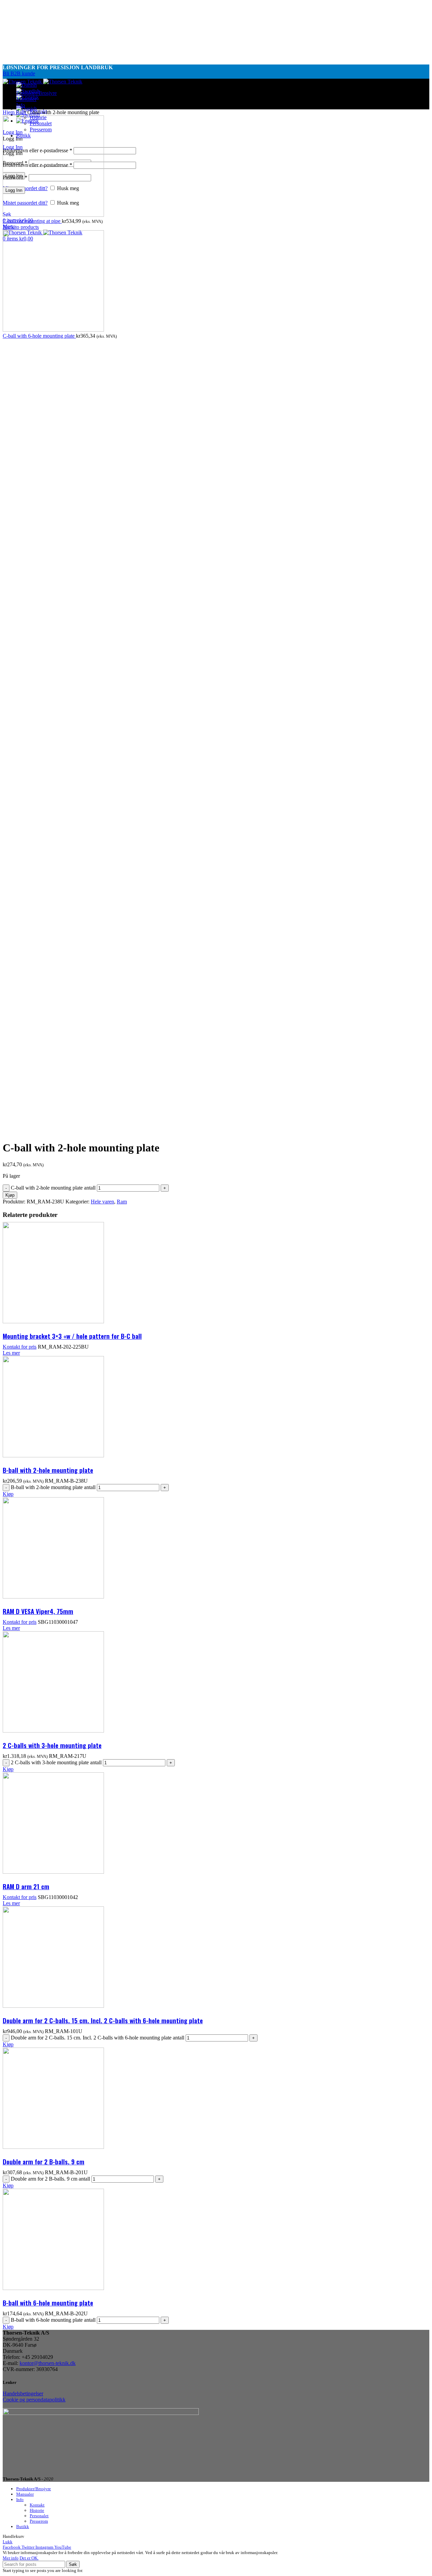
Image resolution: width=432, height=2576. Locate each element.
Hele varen (102, 1202)
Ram (22, 112)
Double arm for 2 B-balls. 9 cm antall (50, 2179)
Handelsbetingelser (23, 2393)
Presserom (39, 2521)
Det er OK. (29, 2558)
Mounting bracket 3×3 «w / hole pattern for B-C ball (72, 1336)
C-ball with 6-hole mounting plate (39, 336)
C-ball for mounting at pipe (32, 221)
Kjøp (10, 1195)
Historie (37, 2510)
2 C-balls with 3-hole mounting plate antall (56, 1762)
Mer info (11, 2558)
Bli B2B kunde (19, 73)
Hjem (9, 112)
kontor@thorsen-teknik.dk (48, 2363)
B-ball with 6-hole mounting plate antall (53, 2320)
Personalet (39, 2516)
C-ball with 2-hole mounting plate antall (53, 1188)
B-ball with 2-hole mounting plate (48, 1470)
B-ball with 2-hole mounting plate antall (53, 1487)
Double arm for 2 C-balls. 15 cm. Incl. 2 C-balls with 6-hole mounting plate (103, 2020)
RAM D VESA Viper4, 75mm (38, 1611)
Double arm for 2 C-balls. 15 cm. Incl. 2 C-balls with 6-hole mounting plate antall (98, 2038)
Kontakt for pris (20, 1347)
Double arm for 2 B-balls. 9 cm (44, 2161)
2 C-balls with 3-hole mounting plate (52, 1745)
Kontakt (37, 2505)
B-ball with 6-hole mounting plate (48, 2302)
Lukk (8, 2542)
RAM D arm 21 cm (26, 1886)
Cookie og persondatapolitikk (34, 2400)
